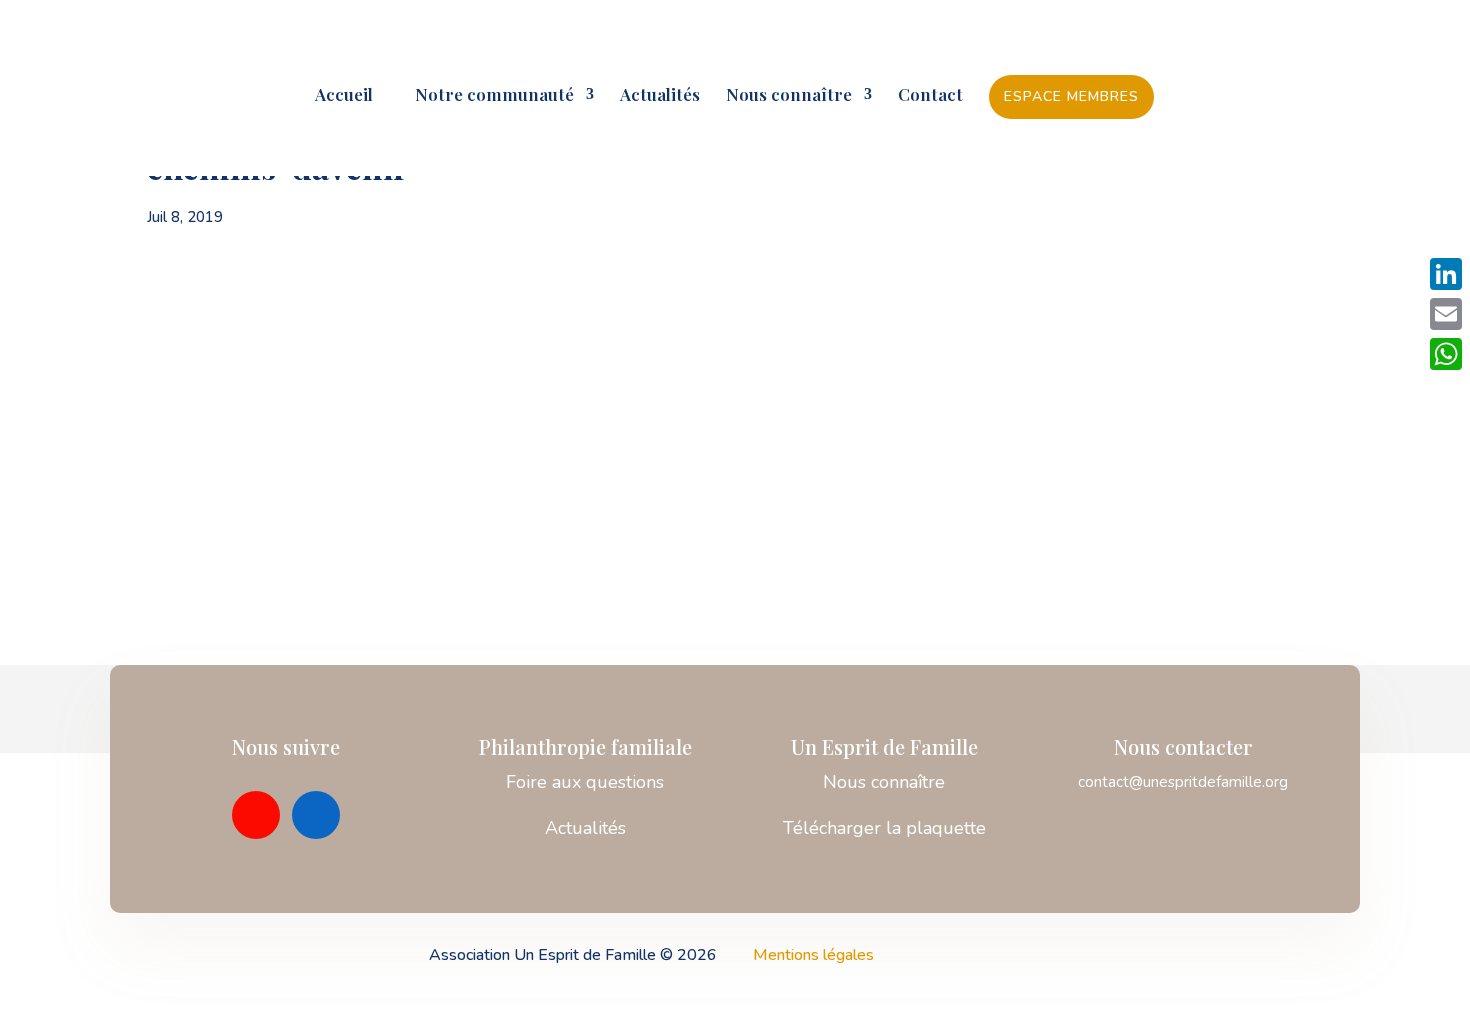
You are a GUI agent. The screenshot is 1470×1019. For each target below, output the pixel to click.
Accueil (344, 96)
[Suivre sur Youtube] (256, 815)
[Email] (1446, 314)
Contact (930, 96)
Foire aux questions (585, 782)
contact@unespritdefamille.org (1183, 782)
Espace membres (1071, 96)
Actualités (660, 96)
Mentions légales (813, 955)
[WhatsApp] (1446, 354)
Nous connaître (789, 96)
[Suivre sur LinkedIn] (316, 815)
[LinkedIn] (1446, 274)
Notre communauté (486, 96)
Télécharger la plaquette (884, 828)
